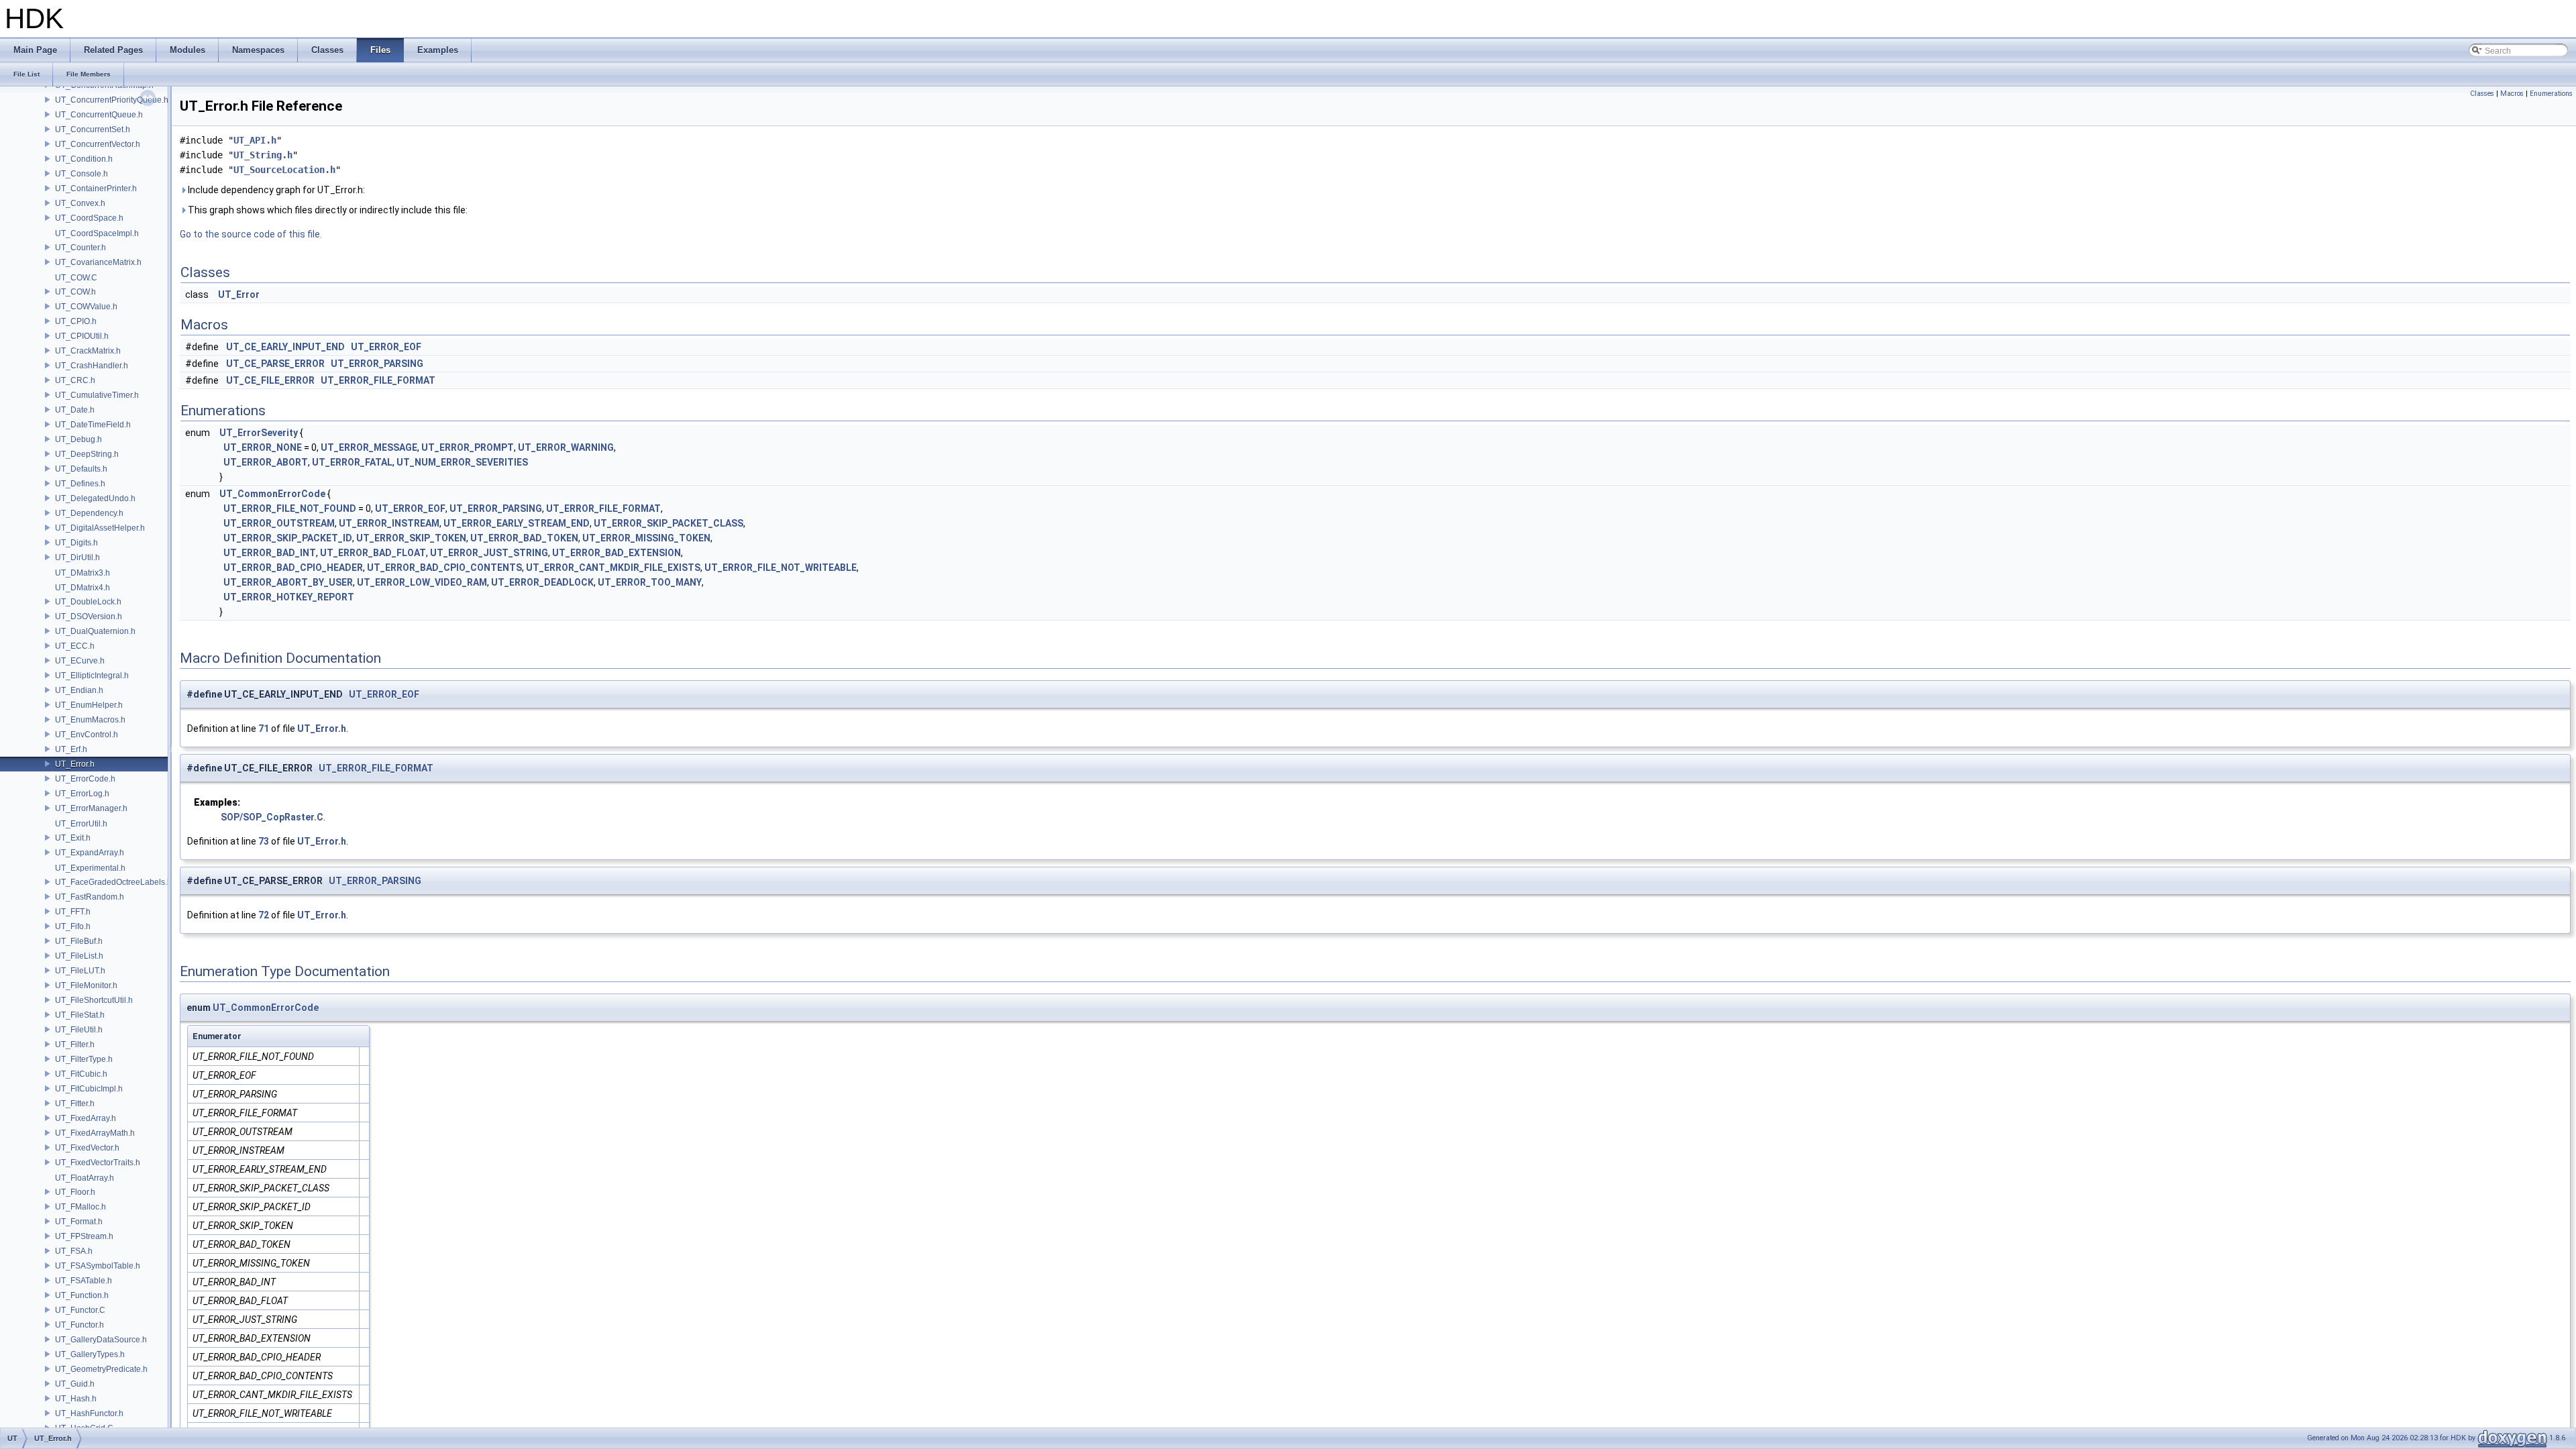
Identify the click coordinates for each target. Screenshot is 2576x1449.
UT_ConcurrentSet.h (93, 129)
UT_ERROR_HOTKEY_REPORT (289, 597)
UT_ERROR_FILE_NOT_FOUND (290, 508)
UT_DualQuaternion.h (95, 631)
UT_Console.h (82, 174)
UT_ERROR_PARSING (377, 364)
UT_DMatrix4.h (83, 588)
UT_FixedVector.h (87, 1148)
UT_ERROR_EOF (386, 347)
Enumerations (2551, 94)
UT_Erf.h (71, 749)
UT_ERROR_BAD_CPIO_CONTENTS (444, 568)
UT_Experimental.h (90, 868)
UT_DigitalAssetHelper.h (100, 528)
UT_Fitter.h (75, 1104)
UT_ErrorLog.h (82, 794)
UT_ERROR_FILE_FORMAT (378, 380)
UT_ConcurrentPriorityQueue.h (112, 100)
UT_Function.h (82, 1295)
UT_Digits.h (76, 543)
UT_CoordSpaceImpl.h (97, 233)
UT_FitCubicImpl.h (89, 1089)
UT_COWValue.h (86, 307)
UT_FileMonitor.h (86, 985)
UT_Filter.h (75, 1044)
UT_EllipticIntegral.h (92, 676)
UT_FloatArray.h (85, 1178)
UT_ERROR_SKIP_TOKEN (411, 538)
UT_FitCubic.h (81, 1074)
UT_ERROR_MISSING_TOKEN (646, 538)
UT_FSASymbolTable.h (98, 1266)
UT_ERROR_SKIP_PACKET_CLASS (668, 523)
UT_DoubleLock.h (88, 602)
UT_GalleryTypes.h (90, 1354)
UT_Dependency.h (89, 513)
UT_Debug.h (78, 439)
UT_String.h (263, 155)
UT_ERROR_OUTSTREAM (279, 523)
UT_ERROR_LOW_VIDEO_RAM (422, 582)
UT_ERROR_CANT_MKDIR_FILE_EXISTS (613, 568)
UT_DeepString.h (87, 454)
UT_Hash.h (76, 1399)
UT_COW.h (75, 292)
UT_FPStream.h (84, 1236)
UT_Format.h (79, 1222)
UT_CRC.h (75, 380)
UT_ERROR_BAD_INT (270, 553)
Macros (2512, 94)
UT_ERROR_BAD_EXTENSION (616, 553)
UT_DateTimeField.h (93, 425)
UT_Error (239, 294)
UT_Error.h (75, 764)
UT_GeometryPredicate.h (101, 1369)
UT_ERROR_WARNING (566, 447)
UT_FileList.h (79, 956)
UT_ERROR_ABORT (266, 462)
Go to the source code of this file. (251, 234)
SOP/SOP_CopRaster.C (272, 817)
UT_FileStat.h (80, 1015)
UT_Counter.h (80, 248)
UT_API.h (255, 140)
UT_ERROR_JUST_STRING (489, 553)
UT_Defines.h (80, 484)
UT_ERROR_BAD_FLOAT (373, 553)
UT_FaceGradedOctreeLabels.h (113, 882)
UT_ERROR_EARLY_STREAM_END (517, 523)
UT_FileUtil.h (79, 1030)
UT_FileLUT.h (80, 971)
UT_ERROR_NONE (263, 447)
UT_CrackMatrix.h (88, 351)
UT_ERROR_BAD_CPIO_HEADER (293, 568)
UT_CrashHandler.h (92, 366)
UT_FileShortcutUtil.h (94, 1000)
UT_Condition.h (84, 159)
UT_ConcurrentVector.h (98, 144)
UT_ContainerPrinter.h (96, 189)
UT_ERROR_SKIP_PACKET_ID (288, 538)
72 (264, 915)
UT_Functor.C (80, 1310)
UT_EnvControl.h (87, 735)
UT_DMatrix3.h (83, 573)
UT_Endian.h (79, 690)
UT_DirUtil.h (77, 557)
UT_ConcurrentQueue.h (99, 115)
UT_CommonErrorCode (272, 494)
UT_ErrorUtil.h (81, 824)
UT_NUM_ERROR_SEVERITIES (462, 462)
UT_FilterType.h (84, 1059)
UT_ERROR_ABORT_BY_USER (288, 582)
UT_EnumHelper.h (89, 705)
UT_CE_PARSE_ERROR (275, 364)
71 (264, 729)
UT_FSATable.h (84, 1281)
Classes (2482, 94)
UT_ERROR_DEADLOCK (542, 582)
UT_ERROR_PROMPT (468, 447)
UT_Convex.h (80, 203)
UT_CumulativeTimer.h (97, 395)
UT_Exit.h (73, 838)
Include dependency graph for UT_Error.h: (275, 190)
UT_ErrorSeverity (259, 433)
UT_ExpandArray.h (90, 853)
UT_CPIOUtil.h (82, 336)
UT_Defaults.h (81, 469)
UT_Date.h (75, 410)
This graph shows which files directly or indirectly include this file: (327, 210)
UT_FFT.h (73, 912)
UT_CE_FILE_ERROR (270, 380)
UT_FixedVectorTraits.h (98, 1163)
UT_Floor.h (75, 1192)
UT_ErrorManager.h (91, 808)
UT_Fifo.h (73, 926)
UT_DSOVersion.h (89, 616)
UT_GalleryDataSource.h (101, 1340)
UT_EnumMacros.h (90, 720)
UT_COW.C (76, 278)
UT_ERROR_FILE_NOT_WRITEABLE (781, 568)
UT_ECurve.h (80, 661)
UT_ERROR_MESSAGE (369, 447)
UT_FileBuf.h (79, 941)
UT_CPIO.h (76, 321)
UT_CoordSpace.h (89, 218)
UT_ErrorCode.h (85, 779)
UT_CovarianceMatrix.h (98, 262)
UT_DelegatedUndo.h (95, 498)
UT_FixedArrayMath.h (95, 1133)
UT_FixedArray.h (86, 1118)
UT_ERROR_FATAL (352, 462)
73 (264, 841)
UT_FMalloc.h (80, 1207)
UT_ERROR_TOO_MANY (650, 582)
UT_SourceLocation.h (284, 170)
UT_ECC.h (75, 646)
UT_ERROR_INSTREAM (389, 523)
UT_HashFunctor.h (89, 1413)
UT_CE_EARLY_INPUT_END (285, 347)
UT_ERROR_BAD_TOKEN (524, 538)
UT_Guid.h (75, 1384)
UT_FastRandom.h (90, 897)
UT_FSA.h (74, 1251)
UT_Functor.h (79, 1325)
